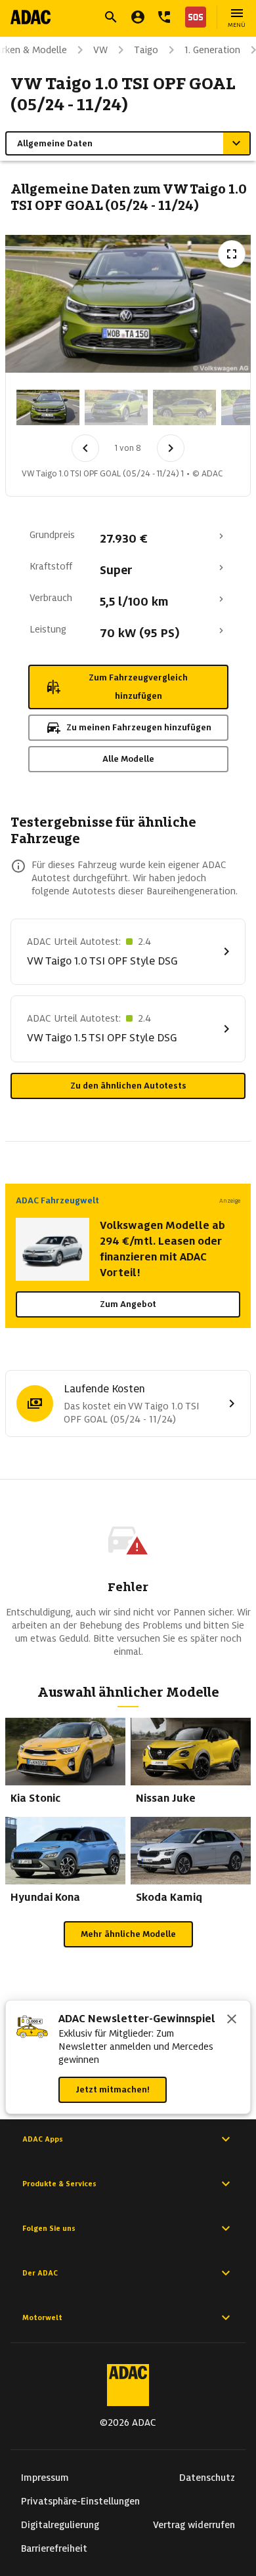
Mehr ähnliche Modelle (128, 1934)
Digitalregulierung (60, 2525)
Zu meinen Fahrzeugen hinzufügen (139, 727)
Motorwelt (42, 2317)
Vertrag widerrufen (194, 2525)
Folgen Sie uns (49, 2228)
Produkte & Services (59, 2184)
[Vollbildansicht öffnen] (232, 254)
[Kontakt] (164, 17)
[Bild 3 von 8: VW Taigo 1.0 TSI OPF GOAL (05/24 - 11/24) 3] (184, 407)
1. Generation (212, 50)
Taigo (146, 50)
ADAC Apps (43, 2139)
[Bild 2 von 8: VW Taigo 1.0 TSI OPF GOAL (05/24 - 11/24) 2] (116, 407)
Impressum (45, 2478)
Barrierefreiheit (54, 2548)
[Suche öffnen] (111, 17)
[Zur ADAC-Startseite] (31, 17)
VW (100, 50)
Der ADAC (40, 2273)
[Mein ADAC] (138, 17)
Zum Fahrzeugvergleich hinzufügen (138, 687)
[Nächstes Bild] (171, 448)
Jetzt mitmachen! (113, 2089)
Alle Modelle (128, 759)
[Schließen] (232, 2020)
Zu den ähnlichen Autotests (128, 1086)
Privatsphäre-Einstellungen (80, 2501)
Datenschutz (207, 2478)
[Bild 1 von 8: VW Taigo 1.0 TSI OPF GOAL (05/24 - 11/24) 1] (48, 407)
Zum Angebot (128, 1304)
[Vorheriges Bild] (85, 448)
